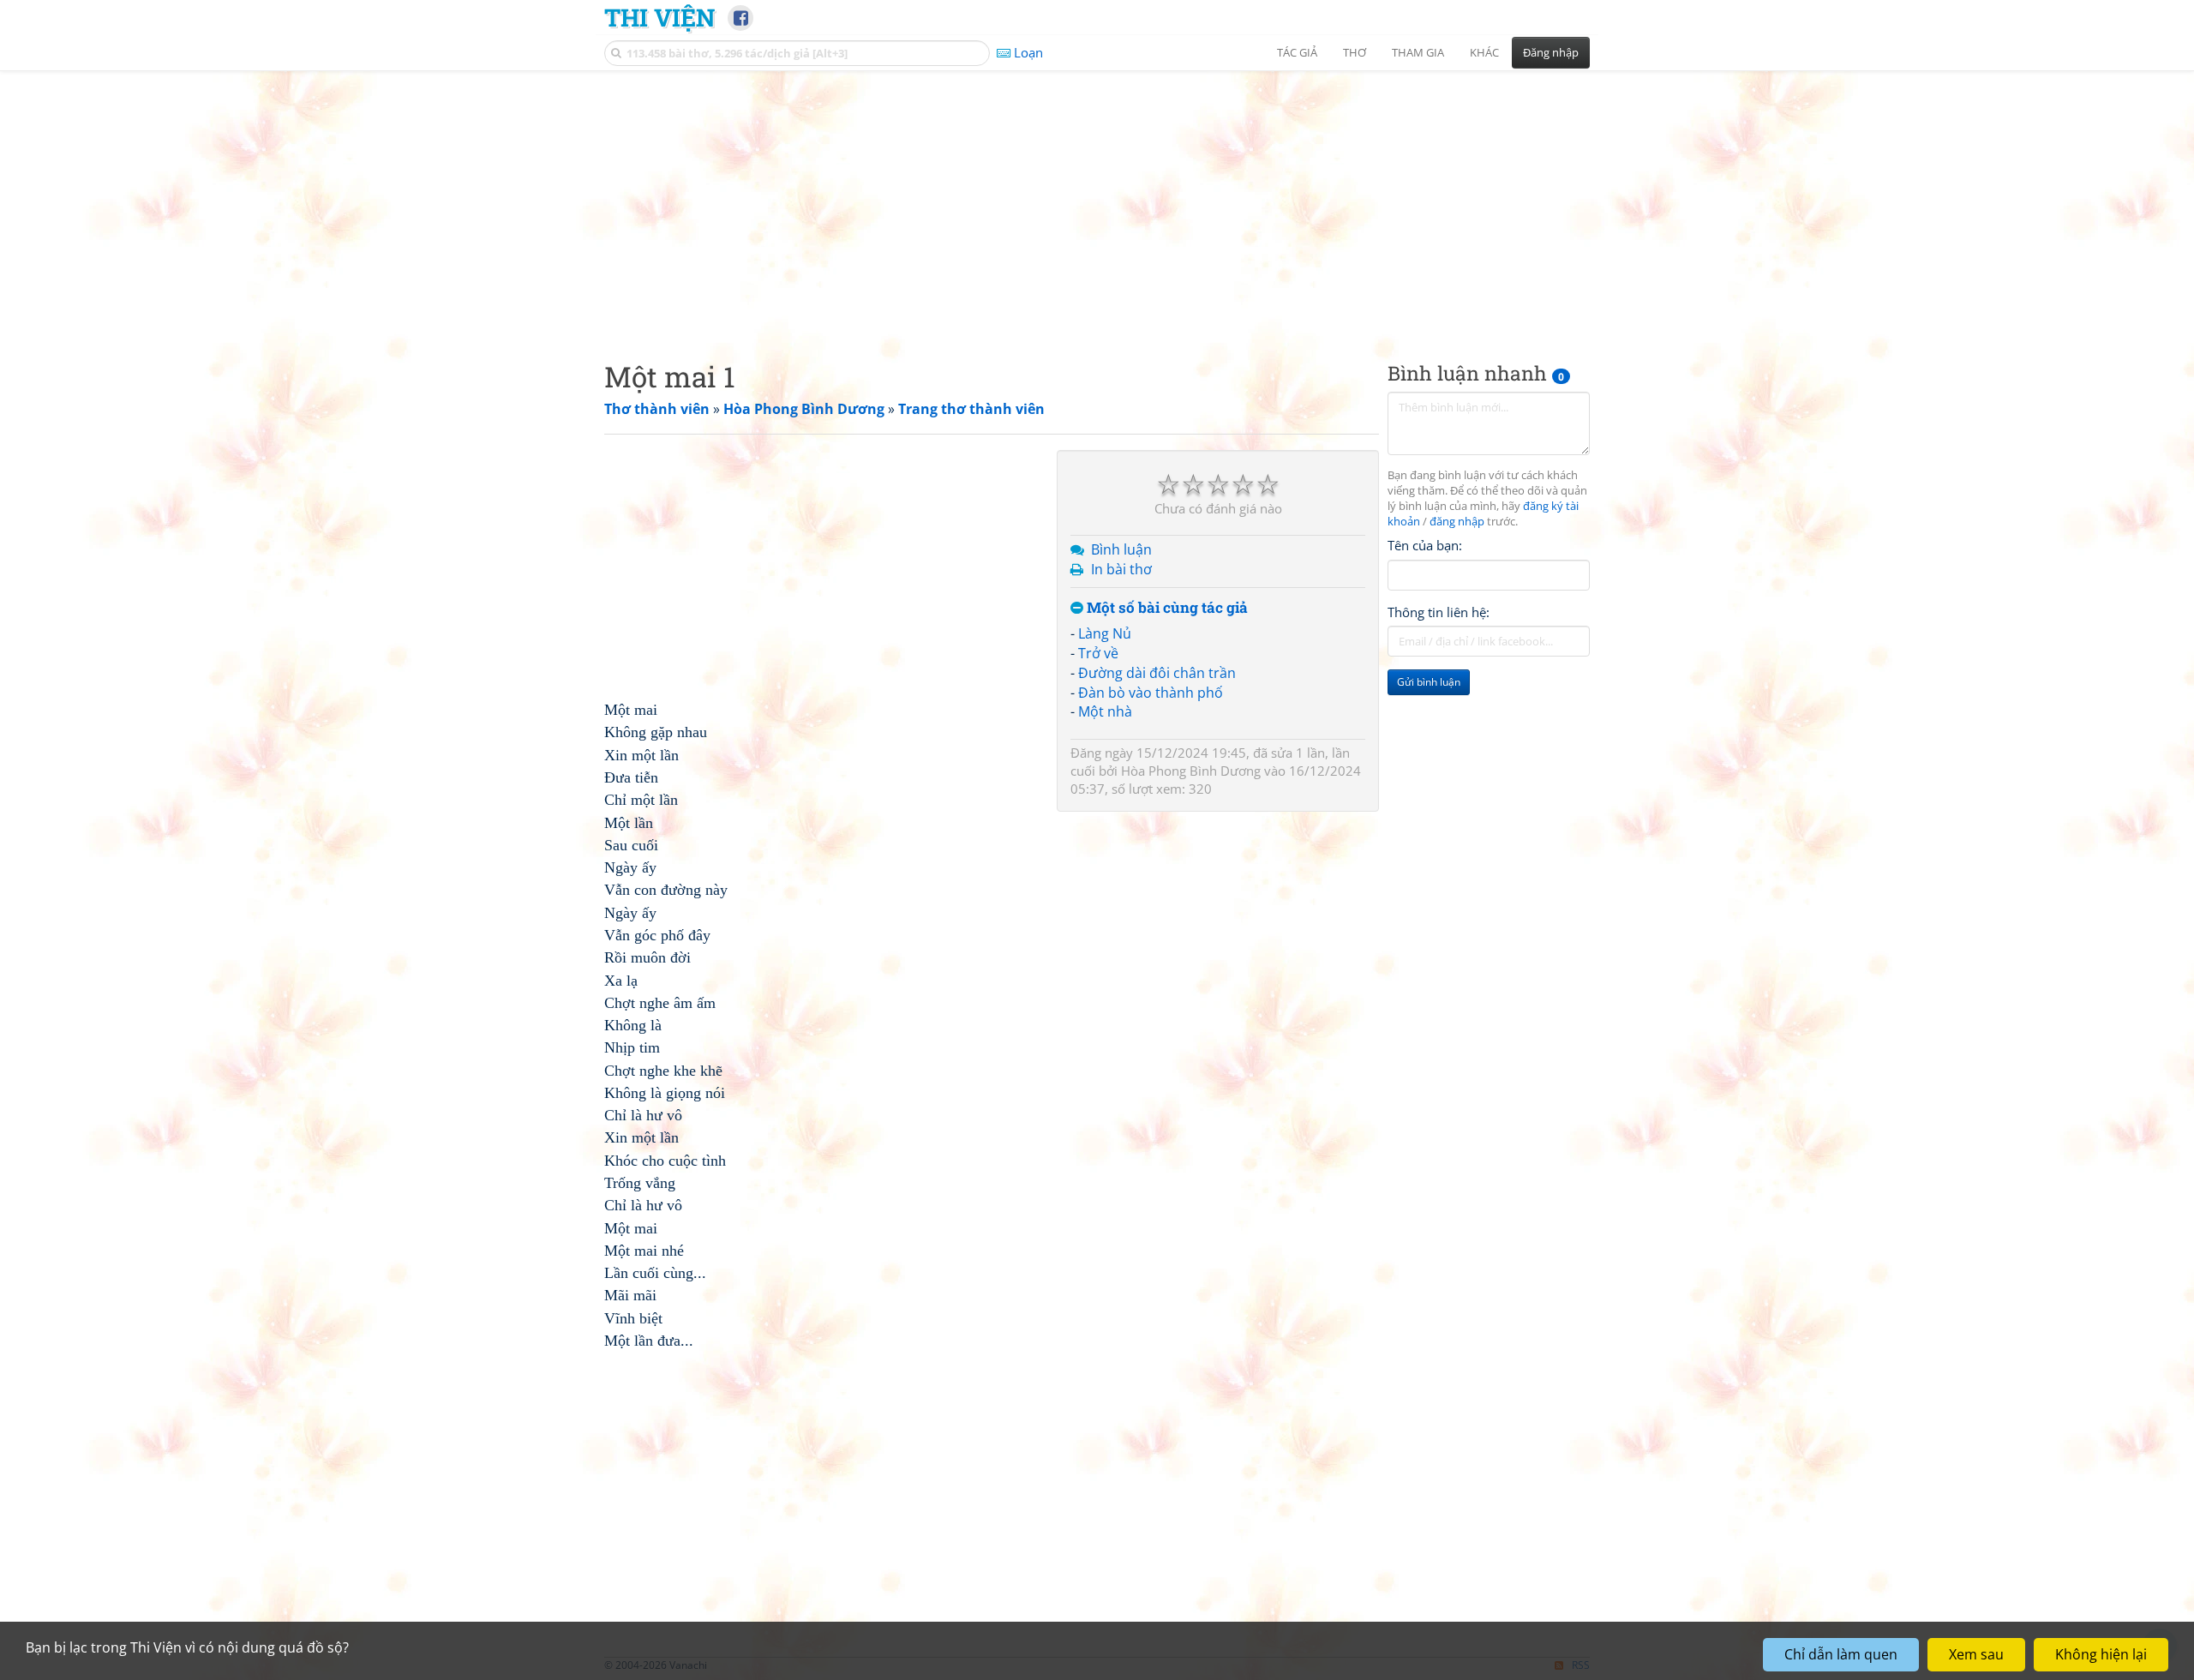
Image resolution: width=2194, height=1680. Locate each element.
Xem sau (1976, 1654)
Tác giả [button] (1297, 52)
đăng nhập (1457, 522)
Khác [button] (1484, 52)
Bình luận (1121, 549)
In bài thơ (1121, 569)
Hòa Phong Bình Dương (1191, 771)
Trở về (1098, 653)
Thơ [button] (1355, 52)
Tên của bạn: (1425, 545)
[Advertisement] (1097, 201)
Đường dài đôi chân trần (1157, 673)
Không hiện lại (2101, 1654)
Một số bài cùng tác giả (1166, 608)
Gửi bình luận (1429, 682)
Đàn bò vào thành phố (1151, 693)
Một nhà (1105, 711)
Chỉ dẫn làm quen (1841, 1654)
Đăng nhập (1551, 52)
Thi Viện (659, 17)
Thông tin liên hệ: (1439, 612)
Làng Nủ (1105, 633)
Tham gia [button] (1418, 52)
